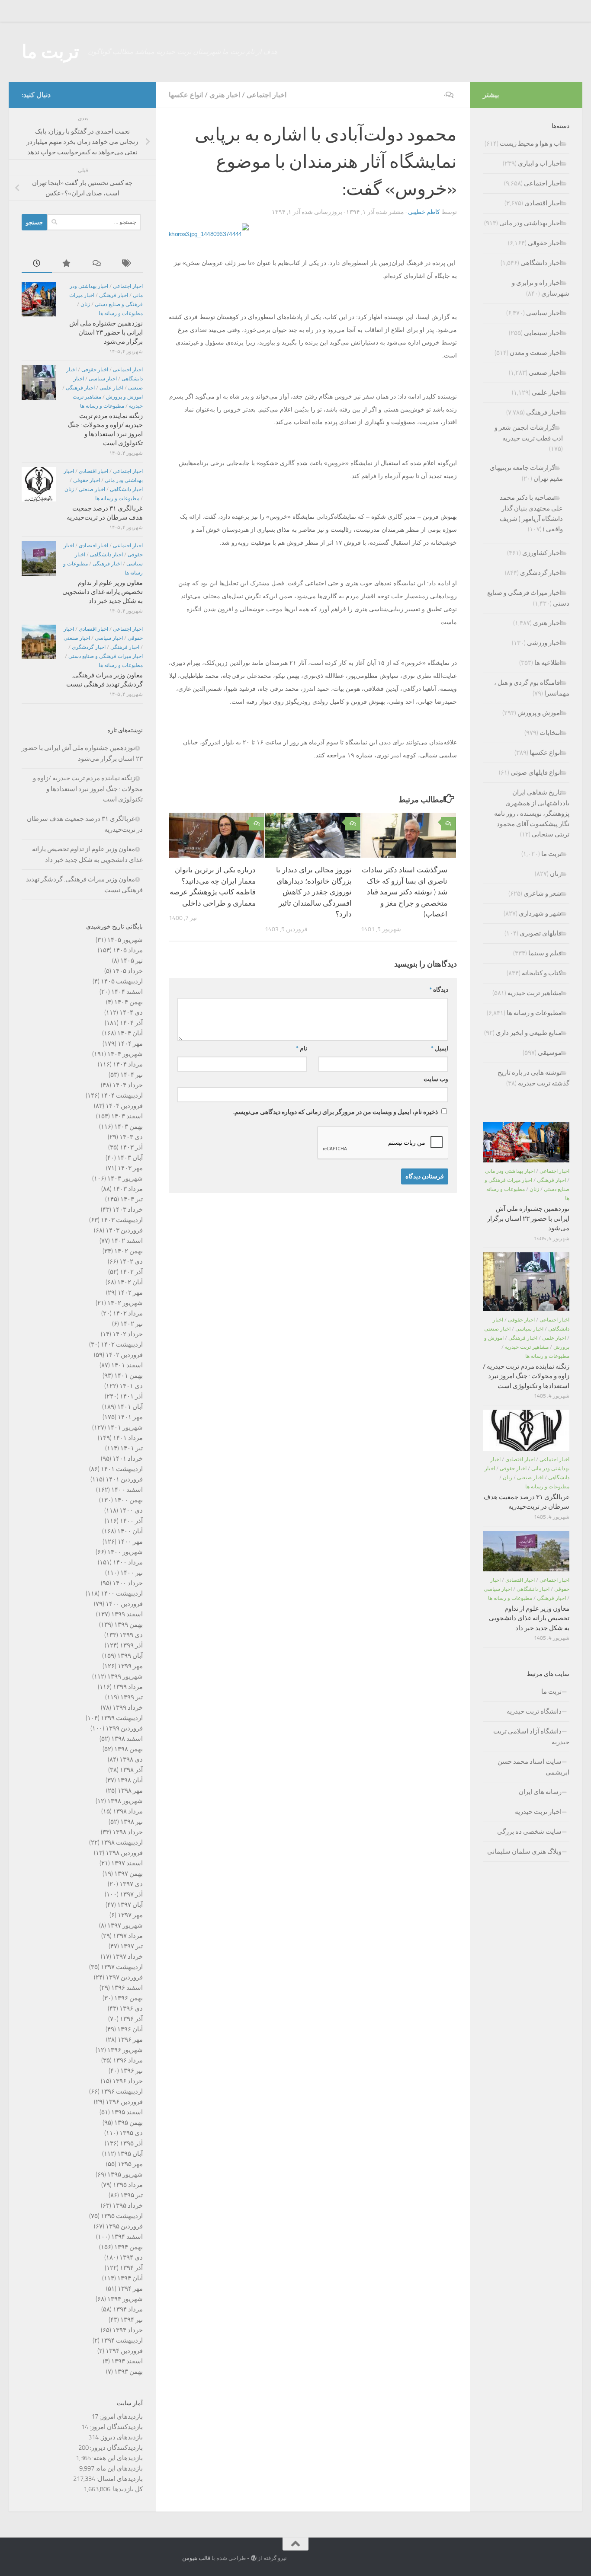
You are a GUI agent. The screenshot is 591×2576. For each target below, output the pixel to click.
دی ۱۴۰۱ (131, 1386)
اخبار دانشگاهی (126, 489)
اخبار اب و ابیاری (540, 163)
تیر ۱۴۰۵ (132, 961)
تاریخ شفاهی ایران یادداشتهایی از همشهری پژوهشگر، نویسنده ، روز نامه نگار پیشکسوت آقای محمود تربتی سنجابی (532, 813)
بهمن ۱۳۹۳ (128, 2372)
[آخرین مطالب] (37, 264)
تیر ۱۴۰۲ (132, 1324)
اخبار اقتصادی (93, 471)
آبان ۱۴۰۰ (130, 1531)
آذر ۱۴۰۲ (131, 1272)
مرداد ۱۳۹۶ (128, 2060)
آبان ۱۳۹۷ (130, 1905)
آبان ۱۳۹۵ (130, 2154)
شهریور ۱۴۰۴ (125, 1054)
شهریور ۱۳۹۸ (125, 1801)
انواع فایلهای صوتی (536, 772)
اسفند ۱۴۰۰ (127, 1490)
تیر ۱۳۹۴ (132, 2320)
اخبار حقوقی (95, 370)
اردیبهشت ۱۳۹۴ (122, 2340)
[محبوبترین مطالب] (67, 264)
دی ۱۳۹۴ (131, 2257)
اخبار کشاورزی (542, 553)
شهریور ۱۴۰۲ (125, 1303)
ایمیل (440, 1049)
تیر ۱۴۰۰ (132, 1573)
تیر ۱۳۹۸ (132, 1822)
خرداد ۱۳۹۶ (128, 2081)
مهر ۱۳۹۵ (130, 2164)
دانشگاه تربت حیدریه (534, 1711)
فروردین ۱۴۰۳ (124, 1230)
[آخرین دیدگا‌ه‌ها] (97, 264)
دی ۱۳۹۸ (131, 1759)
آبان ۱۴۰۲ (130, 1282)
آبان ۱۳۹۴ (130, 2278)
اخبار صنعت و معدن (536, 353)
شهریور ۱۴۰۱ (125, 1427)
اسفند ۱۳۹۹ (127, 1614)
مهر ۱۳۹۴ (130, 2289)
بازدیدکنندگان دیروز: (116, 2448)
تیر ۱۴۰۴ (132, 1075)
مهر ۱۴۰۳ (130, 1168)
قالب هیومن (196, 2558)
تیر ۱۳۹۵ (132, 2195)
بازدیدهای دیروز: (121, 2437)
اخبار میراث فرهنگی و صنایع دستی (106, 656)
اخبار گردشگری (89, 647)
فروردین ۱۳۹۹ (124, 1728)
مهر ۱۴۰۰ (130, 1542)
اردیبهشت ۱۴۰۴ (122, 1095)
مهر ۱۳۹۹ (130, 1666)
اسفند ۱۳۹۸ (127, 1739)
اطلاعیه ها (548, 663)
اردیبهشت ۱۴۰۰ (122, 1593)
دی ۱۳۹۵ (131, 2133)
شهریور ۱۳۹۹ (125, 1676)
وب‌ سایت (436, 1079)
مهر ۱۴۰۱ (130, 1417)
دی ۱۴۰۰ (131, 1510)
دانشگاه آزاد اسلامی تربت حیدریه (531, 1737)
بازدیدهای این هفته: (117, 2458)
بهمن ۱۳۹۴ (128, 2247)
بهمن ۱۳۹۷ (128, 1874)
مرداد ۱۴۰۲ (128, 1313)
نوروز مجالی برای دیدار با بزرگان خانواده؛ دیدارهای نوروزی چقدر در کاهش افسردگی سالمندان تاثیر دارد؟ (314, 892)
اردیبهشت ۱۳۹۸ (122, 1842)
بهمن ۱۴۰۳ (128, 1127)
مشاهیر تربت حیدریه (535, 993)
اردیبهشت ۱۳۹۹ (122, 1718)
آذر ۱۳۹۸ (131, 1770)
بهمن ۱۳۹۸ (128, 1749)
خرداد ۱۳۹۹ (128, 1708)
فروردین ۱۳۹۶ (124, 2102)
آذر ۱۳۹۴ (131, 2268)
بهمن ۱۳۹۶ (128, 1998)
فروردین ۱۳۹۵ (124, 2226)
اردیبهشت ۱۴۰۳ (122, 1220)
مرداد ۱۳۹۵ (128, 2185)
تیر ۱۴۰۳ (132, 1199)
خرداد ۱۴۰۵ (128, 971)
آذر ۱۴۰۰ (131, 1521)
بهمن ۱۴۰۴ (128, 1002)
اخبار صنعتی (92, 489)
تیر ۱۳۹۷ (132, 1946)
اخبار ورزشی (544, 643)
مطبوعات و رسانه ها (121, 313)
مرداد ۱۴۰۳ (128, 1189)
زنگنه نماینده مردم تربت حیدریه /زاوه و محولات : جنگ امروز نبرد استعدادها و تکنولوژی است (88, 789)
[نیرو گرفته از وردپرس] (254, 2558)
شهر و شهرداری (540, 913)
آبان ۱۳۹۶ (130, 2029)
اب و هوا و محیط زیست (531, 144)
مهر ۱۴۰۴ (130, 1044)
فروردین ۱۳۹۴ (124, 2351)
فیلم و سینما (545, 953)
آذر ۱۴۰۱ (131, 1396)
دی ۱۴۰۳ (131, 1137)
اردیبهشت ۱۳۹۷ (122, 1967)
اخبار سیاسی (103, 379)
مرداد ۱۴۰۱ (128, 1438)
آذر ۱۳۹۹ (131, 1645)
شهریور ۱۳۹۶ (125, 2050)
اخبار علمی (111, 388)
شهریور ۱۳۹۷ (125, 1925)
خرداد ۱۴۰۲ (128, 1334)
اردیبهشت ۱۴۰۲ (122, 1344)
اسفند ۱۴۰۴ (127, 992)
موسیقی (550, 1053)
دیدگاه (439, 990)
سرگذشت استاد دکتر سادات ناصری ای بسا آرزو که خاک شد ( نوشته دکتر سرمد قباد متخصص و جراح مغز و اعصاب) (405, 892)
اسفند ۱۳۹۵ (127, 2112)
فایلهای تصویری (541, 933)
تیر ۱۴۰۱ (132, 1448)
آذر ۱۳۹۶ (131, 2019)
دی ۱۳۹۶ (131, 2008)
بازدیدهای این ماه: (119, 2468)
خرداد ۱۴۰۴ (128, 1085)
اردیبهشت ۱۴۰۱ (122, 1469)
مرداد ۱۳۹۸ (128, 1811)
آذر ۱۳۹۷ (131, 1894)
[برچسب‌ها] (128, 264)
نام (302, 1049)
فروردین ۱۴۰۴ (124, 1106)
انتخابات (551, 733)
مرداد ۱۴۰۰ (128, 1562)
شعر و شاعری (543, 894)
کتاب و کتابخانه (542, 973)
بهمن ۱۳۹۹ (128, 1625)
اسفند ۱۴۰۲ (127, 1241)
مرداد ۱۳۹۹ (128, 1687)
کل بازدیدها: (127, 2489)
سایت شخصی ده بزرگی (529, 1832)
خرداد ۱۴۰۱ (128, 1459)
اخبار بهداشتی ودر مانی (530, 223)
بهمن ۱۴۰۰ (128, 1500)
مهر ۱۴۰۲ (130, 1293)
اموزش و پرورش (124, 397)
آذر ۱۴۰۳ (131, 1147)
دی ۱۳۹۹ (131, 1635)
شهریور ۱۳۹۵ (125, 2174)
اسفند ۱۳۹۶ (127, 1988)
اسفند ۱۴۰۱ (127, 1365)
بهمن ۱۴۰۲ (128, 1251)
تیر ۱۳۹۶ (132, 2071)
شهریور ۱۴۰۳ (125, 1178)
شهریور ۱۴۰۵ (125, 940)
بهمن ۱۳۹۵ (128, 2123)
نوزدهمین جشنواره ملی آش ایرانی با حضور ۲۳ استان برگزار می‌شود (106, 332)
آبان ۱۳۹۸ (130, 1780)
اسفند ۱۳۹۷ (127, 1863)
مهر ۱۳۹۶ (130, 2040)
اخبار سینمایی (543, 333)
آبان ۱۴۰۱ (130, 1407)
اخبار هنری (225, 95)
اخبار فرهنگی (114, 295)
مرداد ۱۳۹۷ (128, 1936)
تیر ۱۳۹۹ (132, 1697)
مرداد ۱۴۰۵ (128, 950)
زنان (85, 304)
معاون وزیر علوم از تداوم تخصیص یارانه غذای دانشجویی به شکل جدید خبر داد (103, 592)
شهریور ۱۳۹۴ (125, 2299)
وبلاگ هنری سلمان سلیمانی (524, 1851)
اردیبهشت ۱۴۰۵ (122, 981)
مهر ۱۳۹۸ (130, 1791)
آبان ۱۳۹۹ (130, 1656)
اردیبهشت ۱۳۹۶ (122, 2091)
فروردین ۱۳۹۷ (124, 1977)
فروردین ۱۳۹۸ (124, 1853)
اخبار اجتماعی (267, 95)
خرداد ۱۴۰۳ (128, 1210)
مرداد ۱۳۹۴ (128, 2309)
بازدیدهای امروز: (120, 2416)
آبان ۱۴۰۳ (130, 1158)
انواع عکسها (186, 95)
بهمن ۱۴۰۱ (128, 1376)
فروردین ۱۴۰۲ (124, 1355)
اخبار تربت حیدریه (538, 1812)
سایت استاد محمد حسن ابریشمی (533, 1767)
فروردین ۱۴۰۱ (124, 1479)
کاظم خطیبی (424, 212)
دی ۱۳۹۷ (131, 1884)
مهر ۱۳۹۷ (130, 1915)
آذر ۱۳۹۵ (131, 2143)
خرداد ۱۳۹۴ (128, 2330)
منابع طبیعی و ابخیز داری (529, 1033)
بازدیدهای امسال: (119, 2479)
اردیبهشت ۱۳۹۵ (122, 2216)
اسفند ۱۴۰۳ (127, 1116)
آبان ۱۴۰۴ (130, 1033)
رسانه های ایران (540, 1792)
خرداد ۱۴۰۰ (128, 1583)
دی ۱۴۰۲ (131, 1261)
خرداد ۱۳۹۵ (128, 2206)
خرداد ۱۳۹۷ (128, 1957)
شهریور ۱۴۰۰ (125, 1552)
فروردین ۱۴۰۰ (124, 1604)
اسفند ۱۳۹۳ (127, 2361)
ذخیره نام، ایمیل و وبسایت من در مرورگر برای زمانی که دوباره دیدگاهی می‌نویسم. (336, 1112)
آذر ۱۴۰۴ (131, 1023)
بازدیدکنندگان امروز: (116, 2427)
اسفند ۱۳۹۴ (127, 2237)
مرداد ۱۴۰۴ (128, 1064)
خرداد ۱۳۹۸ (128, 1832)
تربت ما (50, 52)
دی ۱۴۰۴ (131, 1012)
